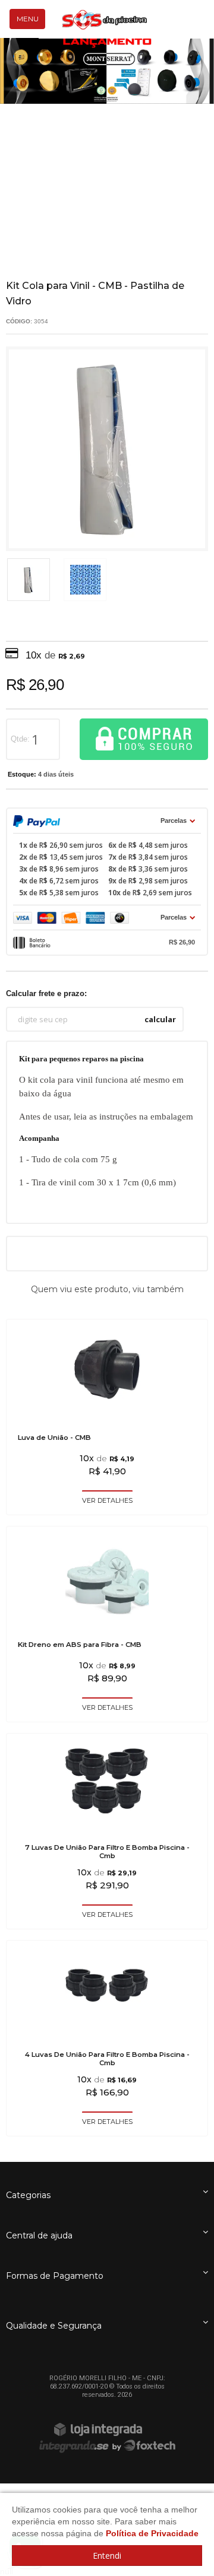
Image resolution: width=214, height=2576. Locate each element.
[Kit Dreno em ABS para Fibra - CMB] (107, 1624)
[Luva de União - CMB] (107, 1417)
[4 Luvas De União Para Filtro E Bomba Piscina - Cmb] (107, 2038)
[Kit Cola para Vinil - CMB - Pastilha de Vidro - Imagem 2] (85, 580)
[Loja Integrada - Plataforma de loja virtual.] (107, 2429)
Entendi (107, 2556)
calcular (160, 1019)
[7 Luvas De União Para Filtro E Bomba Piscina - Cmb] (107, 1831)
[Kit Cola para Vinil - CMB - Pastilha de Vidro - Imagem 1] (29, 580)
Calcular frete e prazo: (46, 993)
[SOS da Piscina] (104, 20)
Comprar (144, 739)
